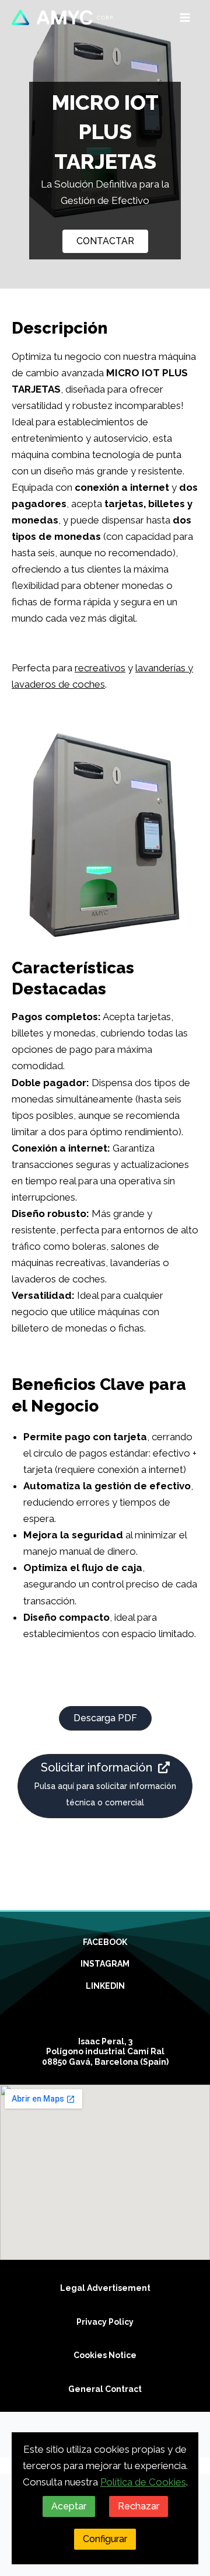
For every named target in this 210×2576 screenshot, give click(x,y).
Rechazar (139, 2506)
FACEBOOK (105, 1942)
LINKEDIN (105, 1986)
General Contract (105, 2389)
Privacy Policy (105, 2322)
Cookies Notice (105, 2355)
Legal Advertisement (105, 2288)
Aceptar (69, 2506)
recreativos (100, 668)
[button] (105, 241)
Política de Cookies (143, 2482)
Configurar (105, 2539)
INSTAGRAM (105, 1964)
